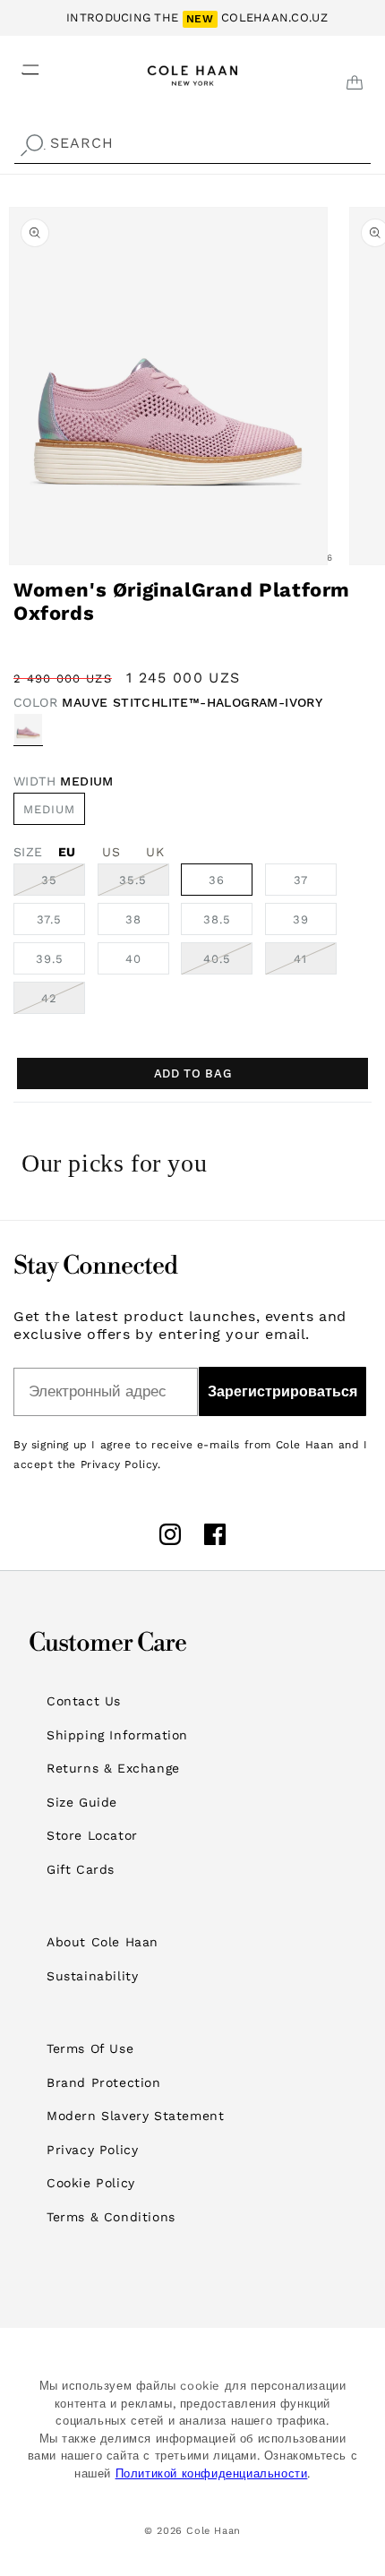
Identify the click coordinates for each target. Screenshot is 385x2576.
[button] (20, 64)
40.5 (228, 963)
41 (315, 963)
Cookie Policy (91, 2183)
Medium (49, 809)
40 (133, 959)
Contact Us (84, 1701)
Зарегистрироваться (282, 1391)
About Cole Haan (103, 1942)
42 (63, 1002)
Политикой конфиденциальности (212, 2473)
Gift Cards (81, 1869)
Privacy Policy (92, 2150)
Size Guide (82, 1802)
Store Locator (92, 1835)
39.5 (50, 959)
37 (301, 880)
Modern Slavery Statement (135, 2116)
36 (217, 880)
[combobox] (192, 144)
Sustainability (92, 1976)
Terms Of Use (90, 2048)
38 (133, 919)
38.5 (217, 919)
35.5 (144, 884)
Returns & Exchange (113, 1768)
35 (63, 884)
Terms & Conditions (111, 2217)
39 (301, 919)
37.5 (49, 919)
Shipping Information (117, 1735)
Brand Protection (104, 2082)
